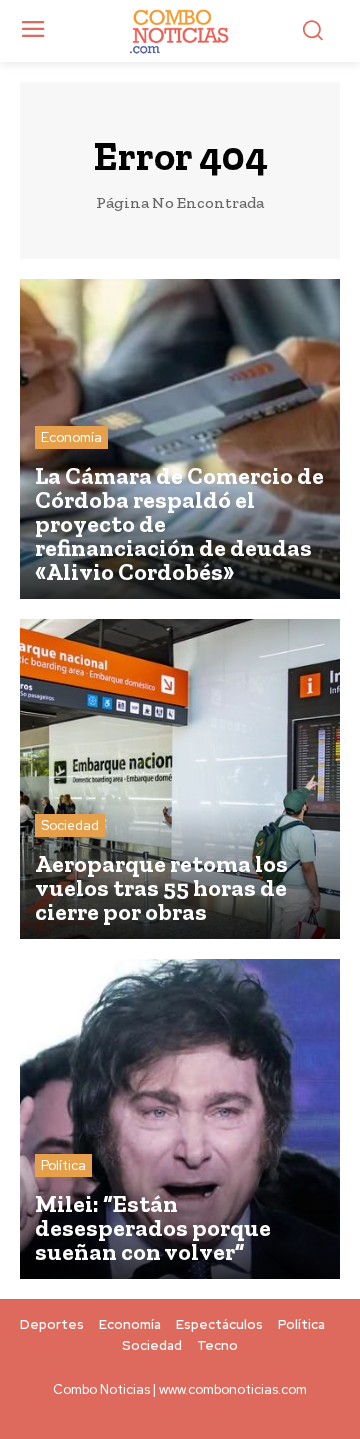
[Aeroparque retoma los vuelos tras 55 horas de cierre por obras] (180, 779)
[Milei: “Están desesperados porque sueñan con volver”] (180, 1119)
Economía (71, 437)
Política (63, 1165)
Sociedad (70, 825)
